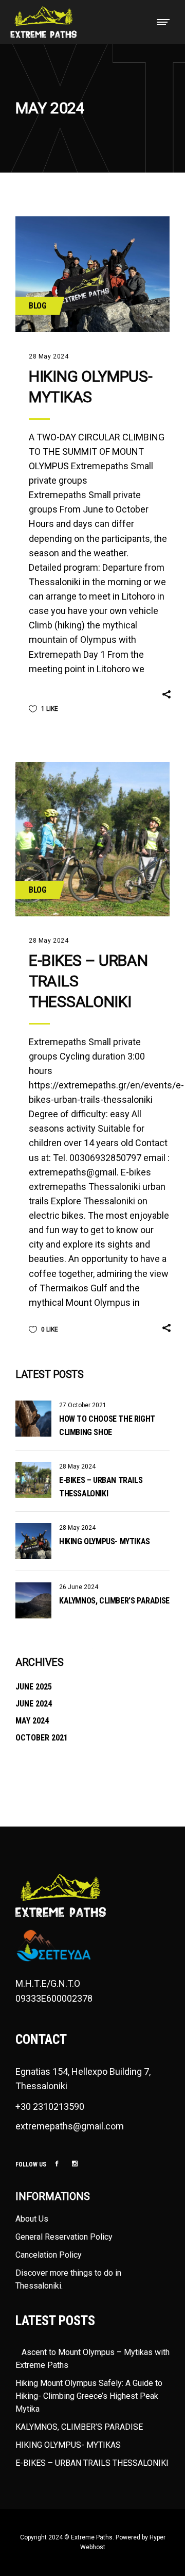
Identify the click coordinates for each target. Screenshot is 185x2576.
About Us (32, 2219)
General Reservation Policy (64, 2237)
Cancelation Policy (49, 2255)
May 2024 (32, 1721)
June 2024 (34, 1704)
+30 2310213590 (50, 2106)
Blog (38, 306)
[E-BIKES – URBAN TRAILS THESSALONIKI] (92, 839)
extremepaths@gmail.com (70, 2126)
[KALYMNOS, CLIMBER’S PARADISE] (33, 1600)
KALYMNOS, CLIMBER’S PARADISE (114, 1601)
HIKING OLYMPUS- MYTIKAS (105, 1541)
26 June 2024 (79, 1587)
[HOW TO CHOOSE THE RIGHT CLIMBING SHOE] (33, 1419)
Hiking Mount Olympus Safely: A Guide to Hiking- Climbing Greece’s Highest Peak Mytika (89, 2396)
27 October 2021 (83, 1405)
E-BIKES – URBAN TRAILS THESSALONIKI (92, 2463)
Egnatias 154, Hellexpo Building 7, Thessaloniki (83, 2079)
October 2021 (42, 1738)
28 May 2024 (49, 356)
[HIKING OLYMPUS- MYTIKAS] (92, 274)
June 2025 (34, 1687)
